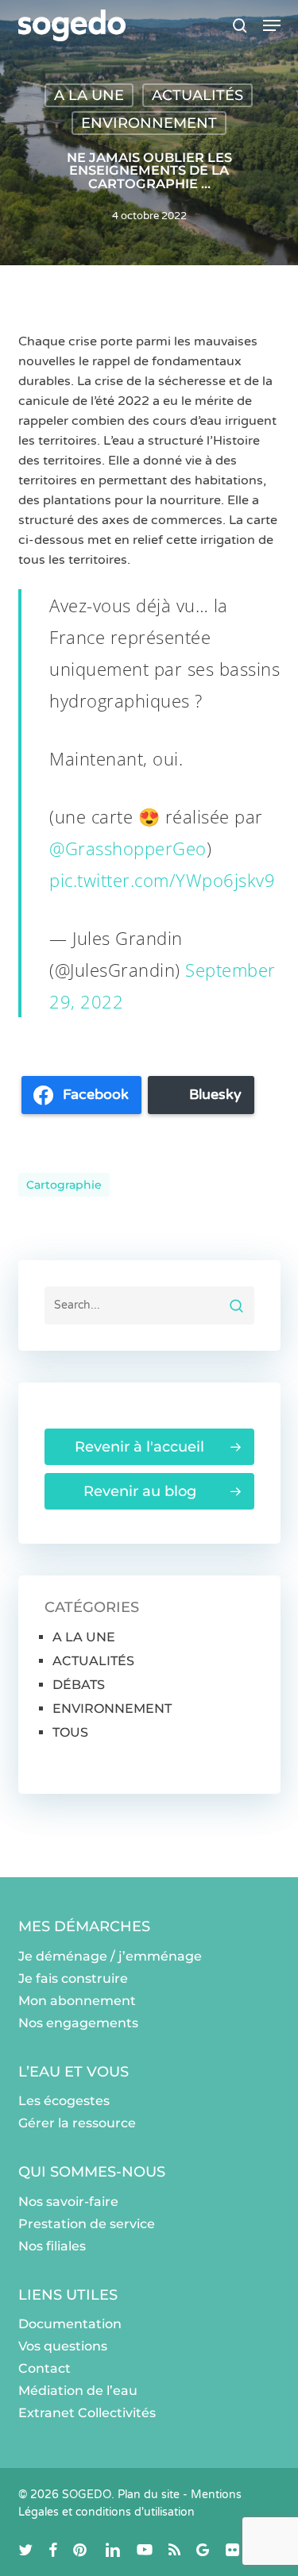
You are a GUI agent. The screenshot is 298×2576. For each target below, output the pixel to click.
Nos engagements (78, 2023)
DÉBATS (79, 1685)
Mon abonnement (77, 2001)
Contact (45, 2368)
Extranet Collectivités (87, 2413)
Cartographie (64, 1185)
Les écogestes (64, 2101)
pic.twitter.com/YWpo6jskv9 (162, 880)
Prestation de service (87, 2224)
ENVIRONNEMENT (149, 123)
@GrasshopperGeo (128, 848)
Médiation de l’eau (78, 2391)
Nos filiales (52, 2246)
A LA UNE (89, 95)
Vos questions (63, 2346)
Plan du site (149, 2495)
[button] (272, 25)
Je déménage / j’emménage (110, 1956)
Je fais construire (73, 1978)
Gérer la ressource (77, 2123)
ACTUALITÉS (197, 95)
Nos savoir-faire (68, 2202)
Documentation (70, 2324)
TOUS (70, 1732)
